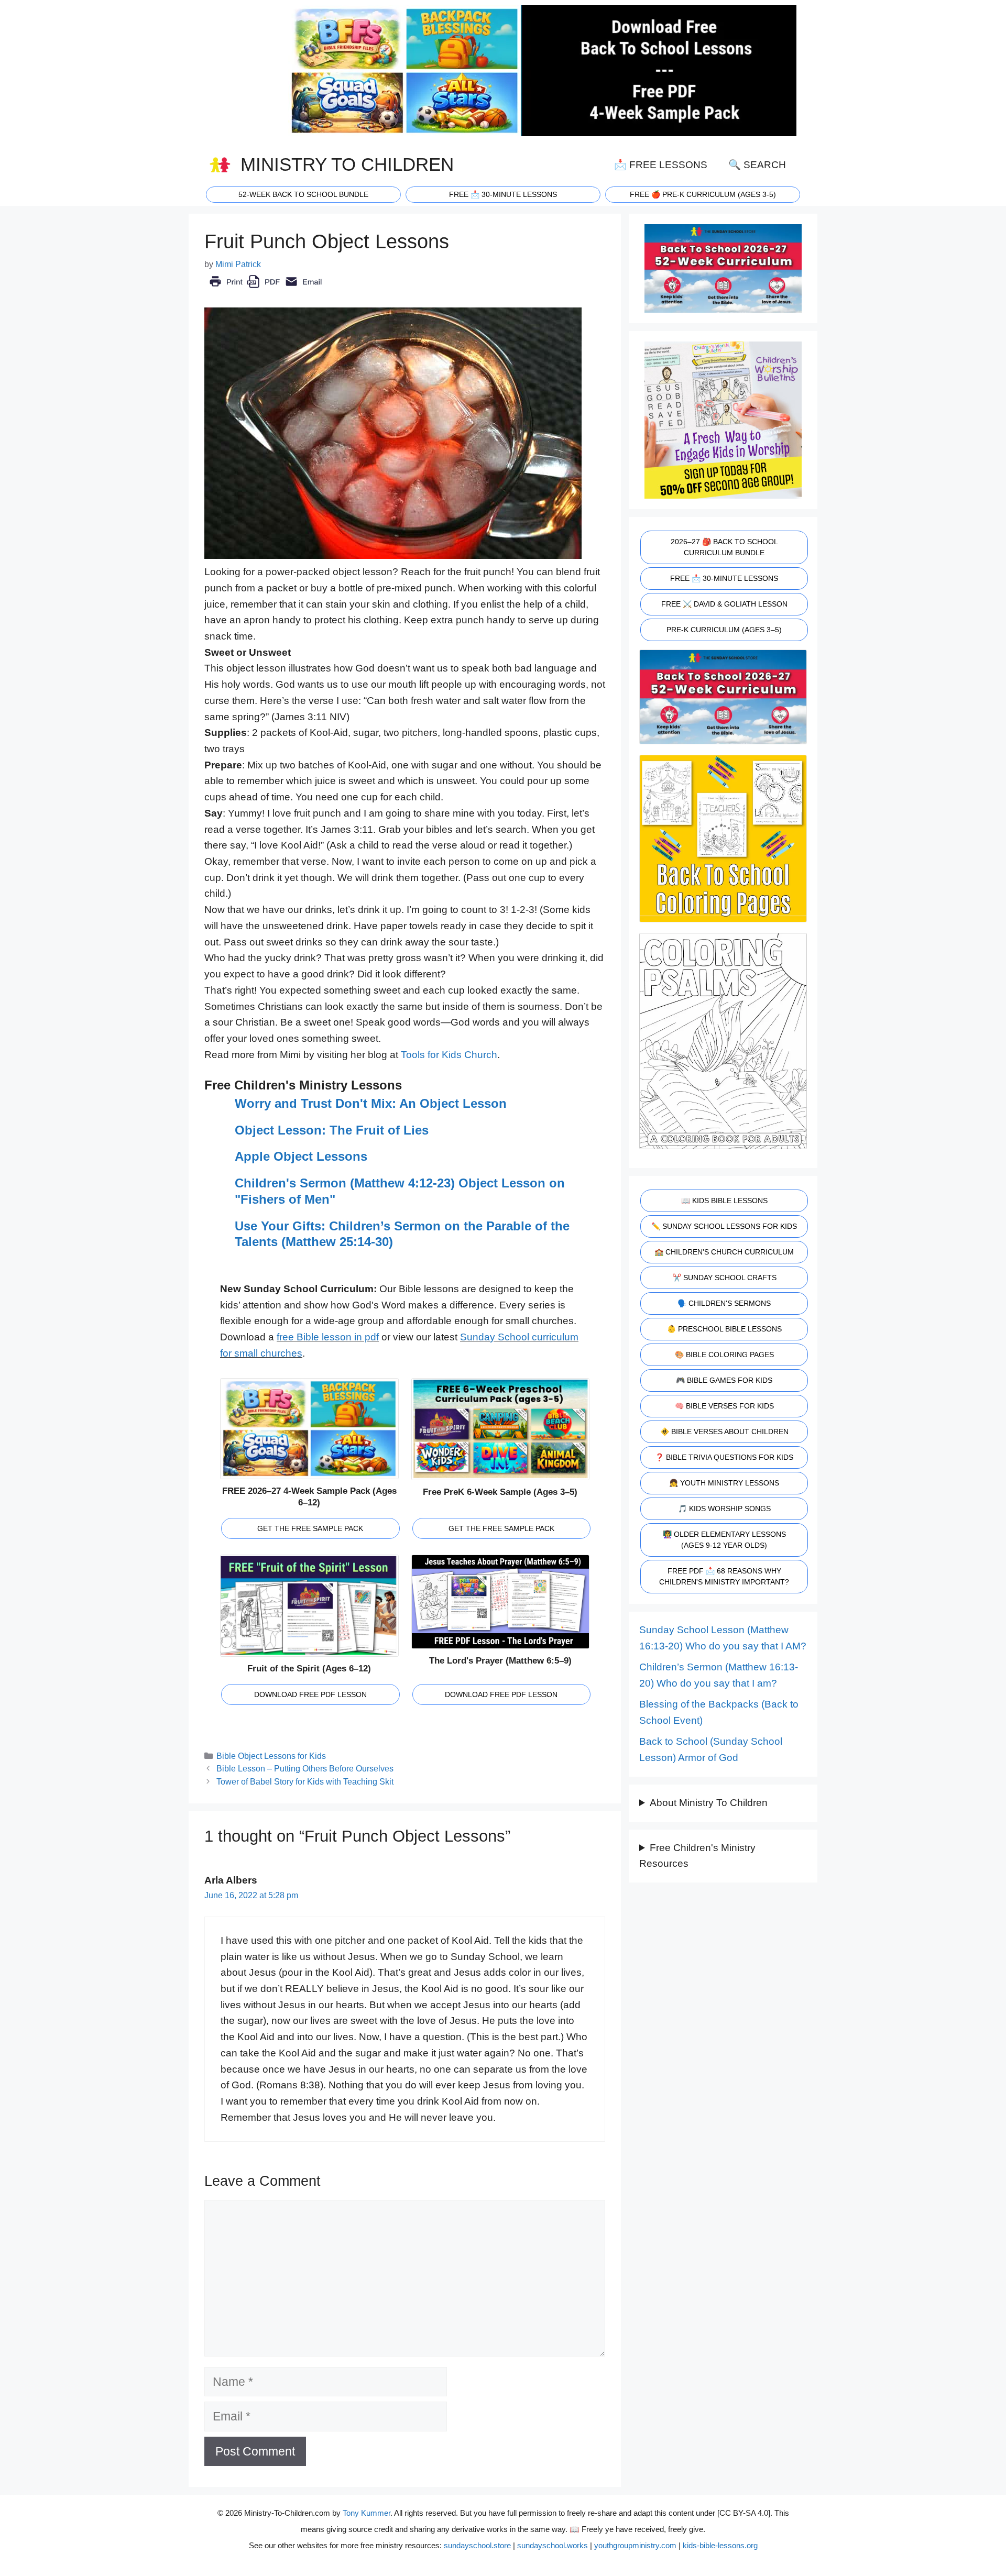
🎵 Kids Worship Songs (724, 1509)
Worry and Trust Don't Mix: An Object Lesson (371, 1103)
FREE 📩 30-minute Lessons (503, 194)
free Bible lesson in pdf (328, 1337)
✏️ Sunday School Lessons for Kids (724, 1226)
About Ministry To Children (709, 1803)
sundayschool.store (477, 2545)
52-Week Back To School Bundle (303, 194)
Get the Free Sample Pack (310, 1528)
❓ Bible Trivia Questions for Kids (724, 1457)
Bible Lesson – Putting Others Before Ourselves (305, 1768)
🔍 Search (757, 165)
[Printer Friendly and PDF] (265, 289)
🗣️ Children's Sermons (724, 1303)
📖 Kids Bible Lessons (724, 1201)
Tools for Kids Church (449, 1055)
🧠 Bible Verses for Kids (724, 1406)
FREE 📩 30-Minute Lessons (724, 578)
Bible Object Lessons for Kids (271, 1756)
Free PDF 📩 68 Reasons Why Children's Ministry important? (724, 1576)
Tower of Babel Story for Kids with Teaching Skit (305, 1781)
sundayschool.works (553, 2545)
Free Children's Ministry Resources (697, 1856)
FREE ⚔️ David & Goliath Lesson (724, 604)
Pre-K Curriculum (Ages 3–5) (724, 630)
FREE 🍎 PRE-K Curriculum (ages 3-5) (703, 194)
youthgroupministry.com (635, 2545)
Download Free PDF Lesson (310, 1694)
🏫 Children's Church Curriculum (724, 1252)
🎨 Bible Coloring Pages (724, 1355)
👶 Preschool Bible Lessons (724, 1329)
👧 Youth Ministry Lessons (724, 1483)
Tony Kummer (367, 2513)
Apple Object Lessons (301, 1156)
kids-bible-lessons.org (720, 2545)
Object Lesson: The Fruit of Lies (332, 1130)
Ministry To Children (347, 164)
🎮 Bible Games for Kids (724, 1380)
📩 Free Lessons (661, 165)
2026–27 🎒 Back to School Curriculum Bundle (724, 547)
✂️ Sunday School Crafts (724, 1278)
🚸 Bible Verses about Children (724, 1432)
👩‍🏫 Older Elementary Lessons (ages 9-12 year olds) (724, 1540)
